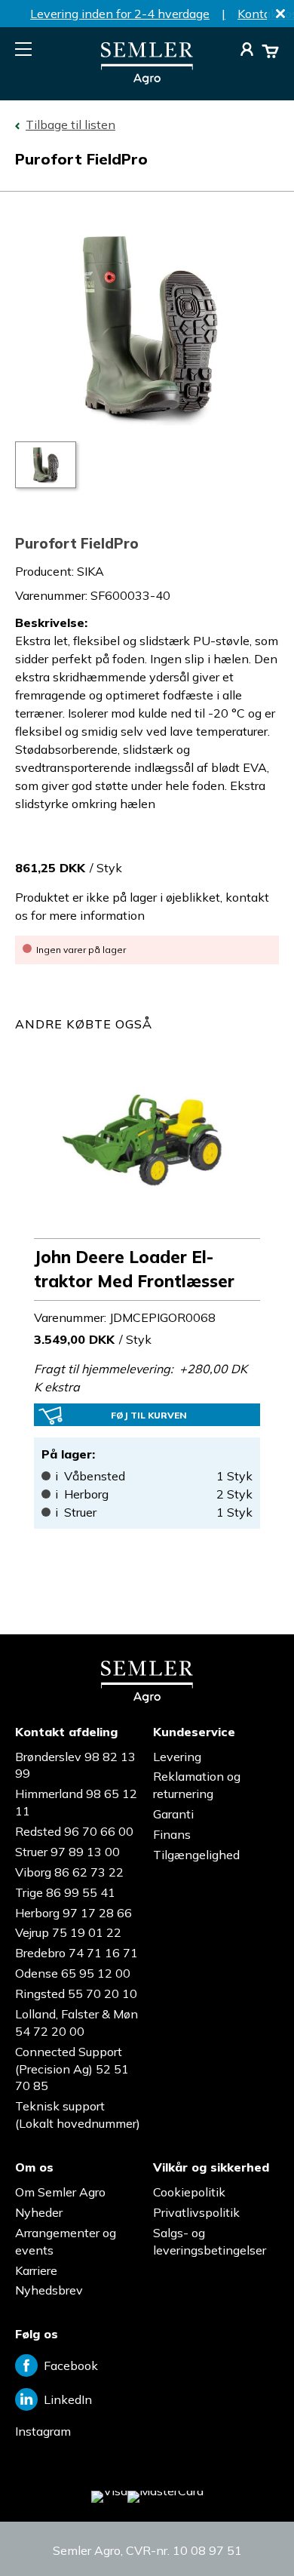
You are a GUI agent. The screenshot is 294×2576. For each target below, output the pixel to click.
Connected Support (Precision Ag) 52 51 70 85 (72, 2069)
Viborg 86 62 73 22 (69, 1872)
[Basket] (270, 51)
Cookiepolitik (189, 2192)
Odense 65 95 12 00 (73, 1973)
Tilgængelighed (196, 1855)
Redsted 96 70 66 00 (74, 1831)
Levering (177, 1757)
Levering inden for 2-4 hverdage (120, 14)
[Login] (247, 51)
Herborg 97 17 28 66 (73, 1913)
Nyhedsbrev (49, 2290)
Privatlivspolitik (196, 2212)
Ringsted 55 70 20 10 (76, 1993)
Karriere (36, 2270)
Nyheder (39, 2212)
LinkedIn (68, 2399)
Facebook (71, 2365)
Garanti (173, 1814)
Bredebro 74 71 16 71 (77, 1953)
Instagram (43, 2431)
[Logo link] (147, 80)
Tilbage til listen (70, 124)
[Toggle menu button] (23, 49)
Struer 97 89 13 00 (67, 1852)
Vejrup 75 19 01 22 (68, 1932)
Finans (172, 1834)
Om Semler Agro (60, 2192)
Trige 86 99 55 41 (65, 1892)
